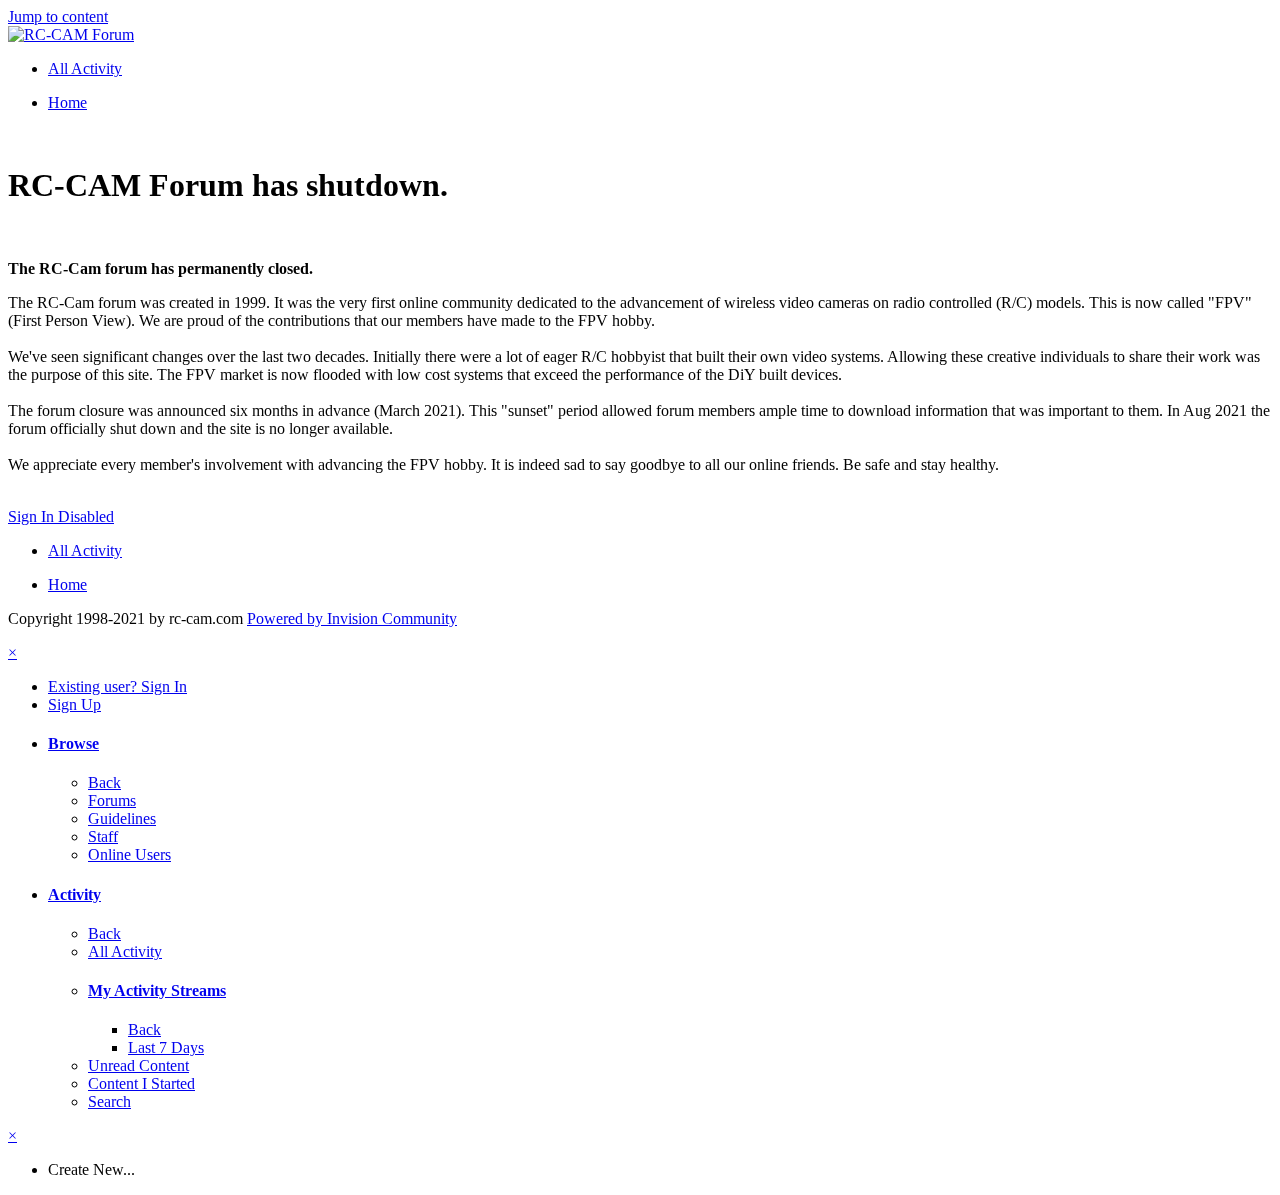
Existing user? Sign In (117, 686)
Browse (73, 743)
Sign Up (74, 704)
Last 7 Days (166, 1047)
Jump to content (58, 16)
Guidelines (122, 818)
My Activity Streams (157, 990)
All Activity (125, 951)
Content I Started (141, 1083)
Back (104, 782)
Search (109, 1101)
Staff (103, 836)
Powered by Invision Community (352, 618)
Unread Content (138, 1065)
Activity (74, 894)
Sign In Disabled (61, 516)
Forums (112, 800)
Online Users (129, 854)
